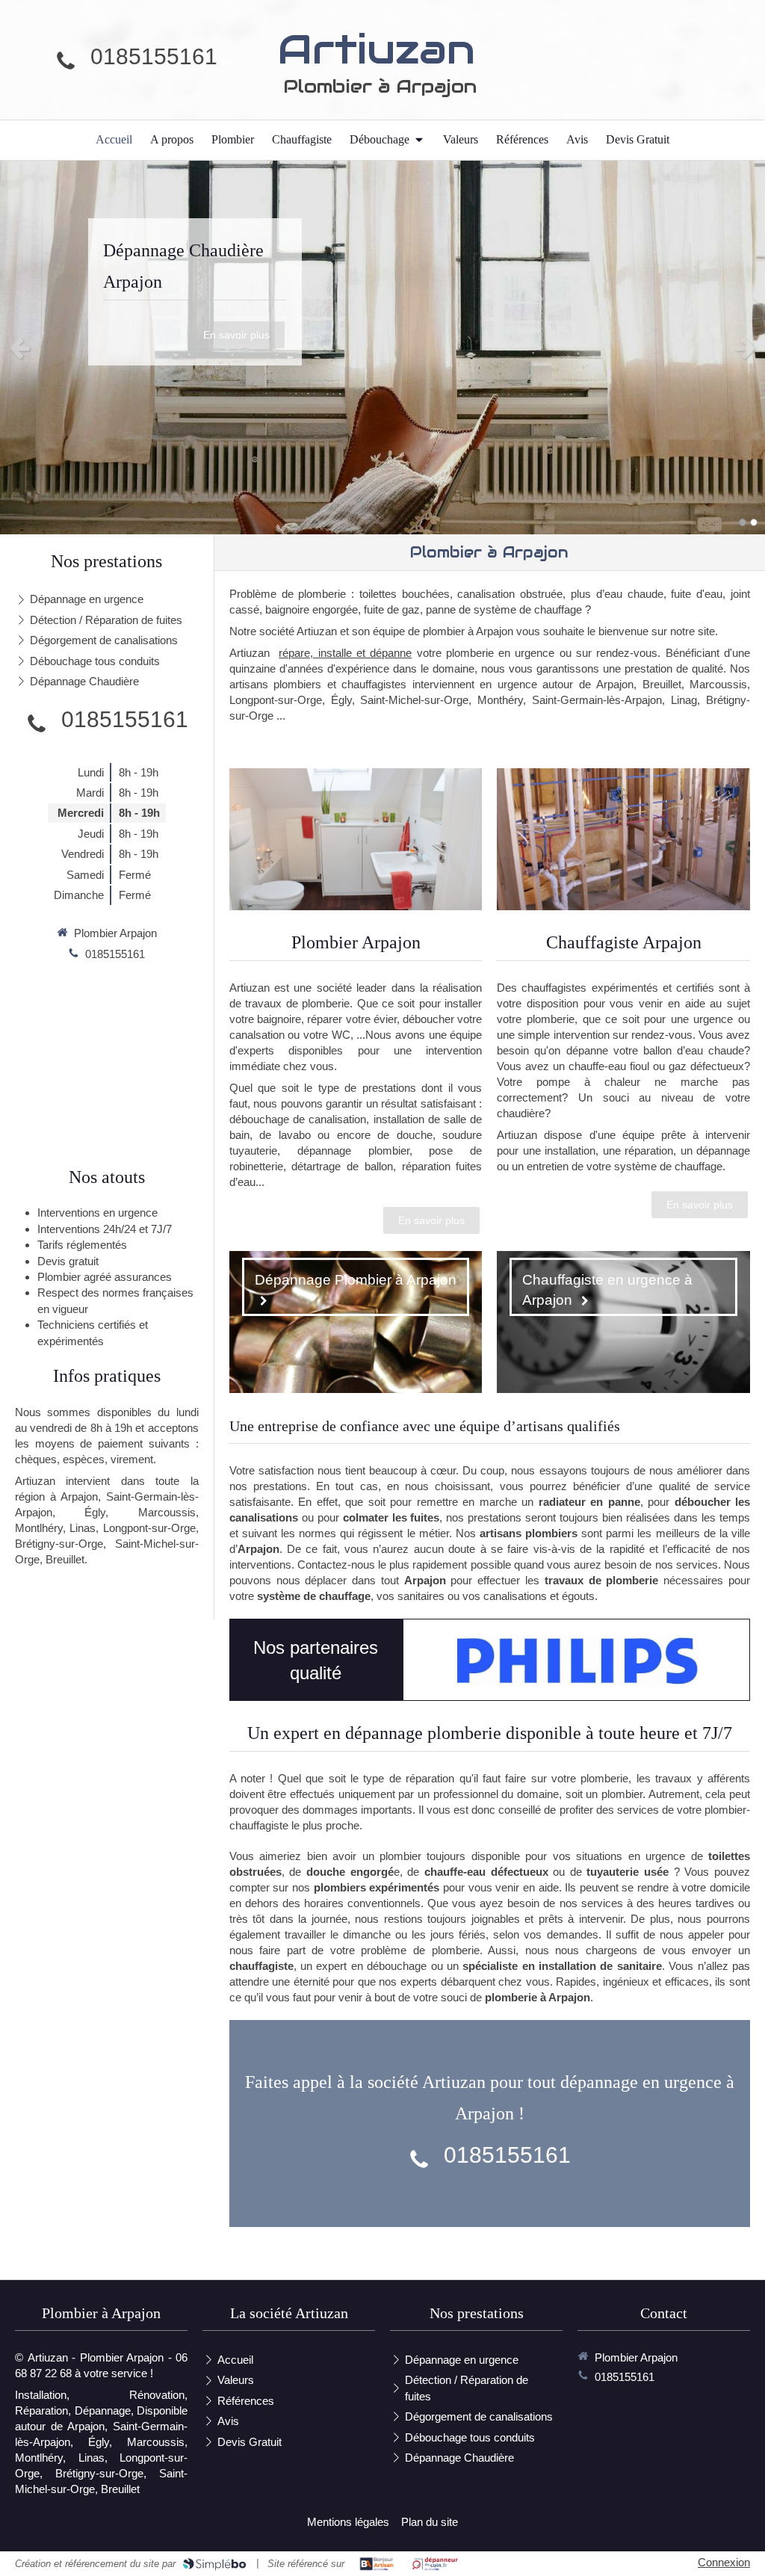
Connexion (724, 2562)
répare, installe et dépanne (345, 653)
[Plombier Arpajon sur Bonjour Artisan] (377, 2564)
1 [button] (743, 522)
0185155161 (154, 56)
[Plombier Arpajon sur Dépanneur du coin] (435, 2564)
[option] (382, 348)
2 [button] (754, 522)
